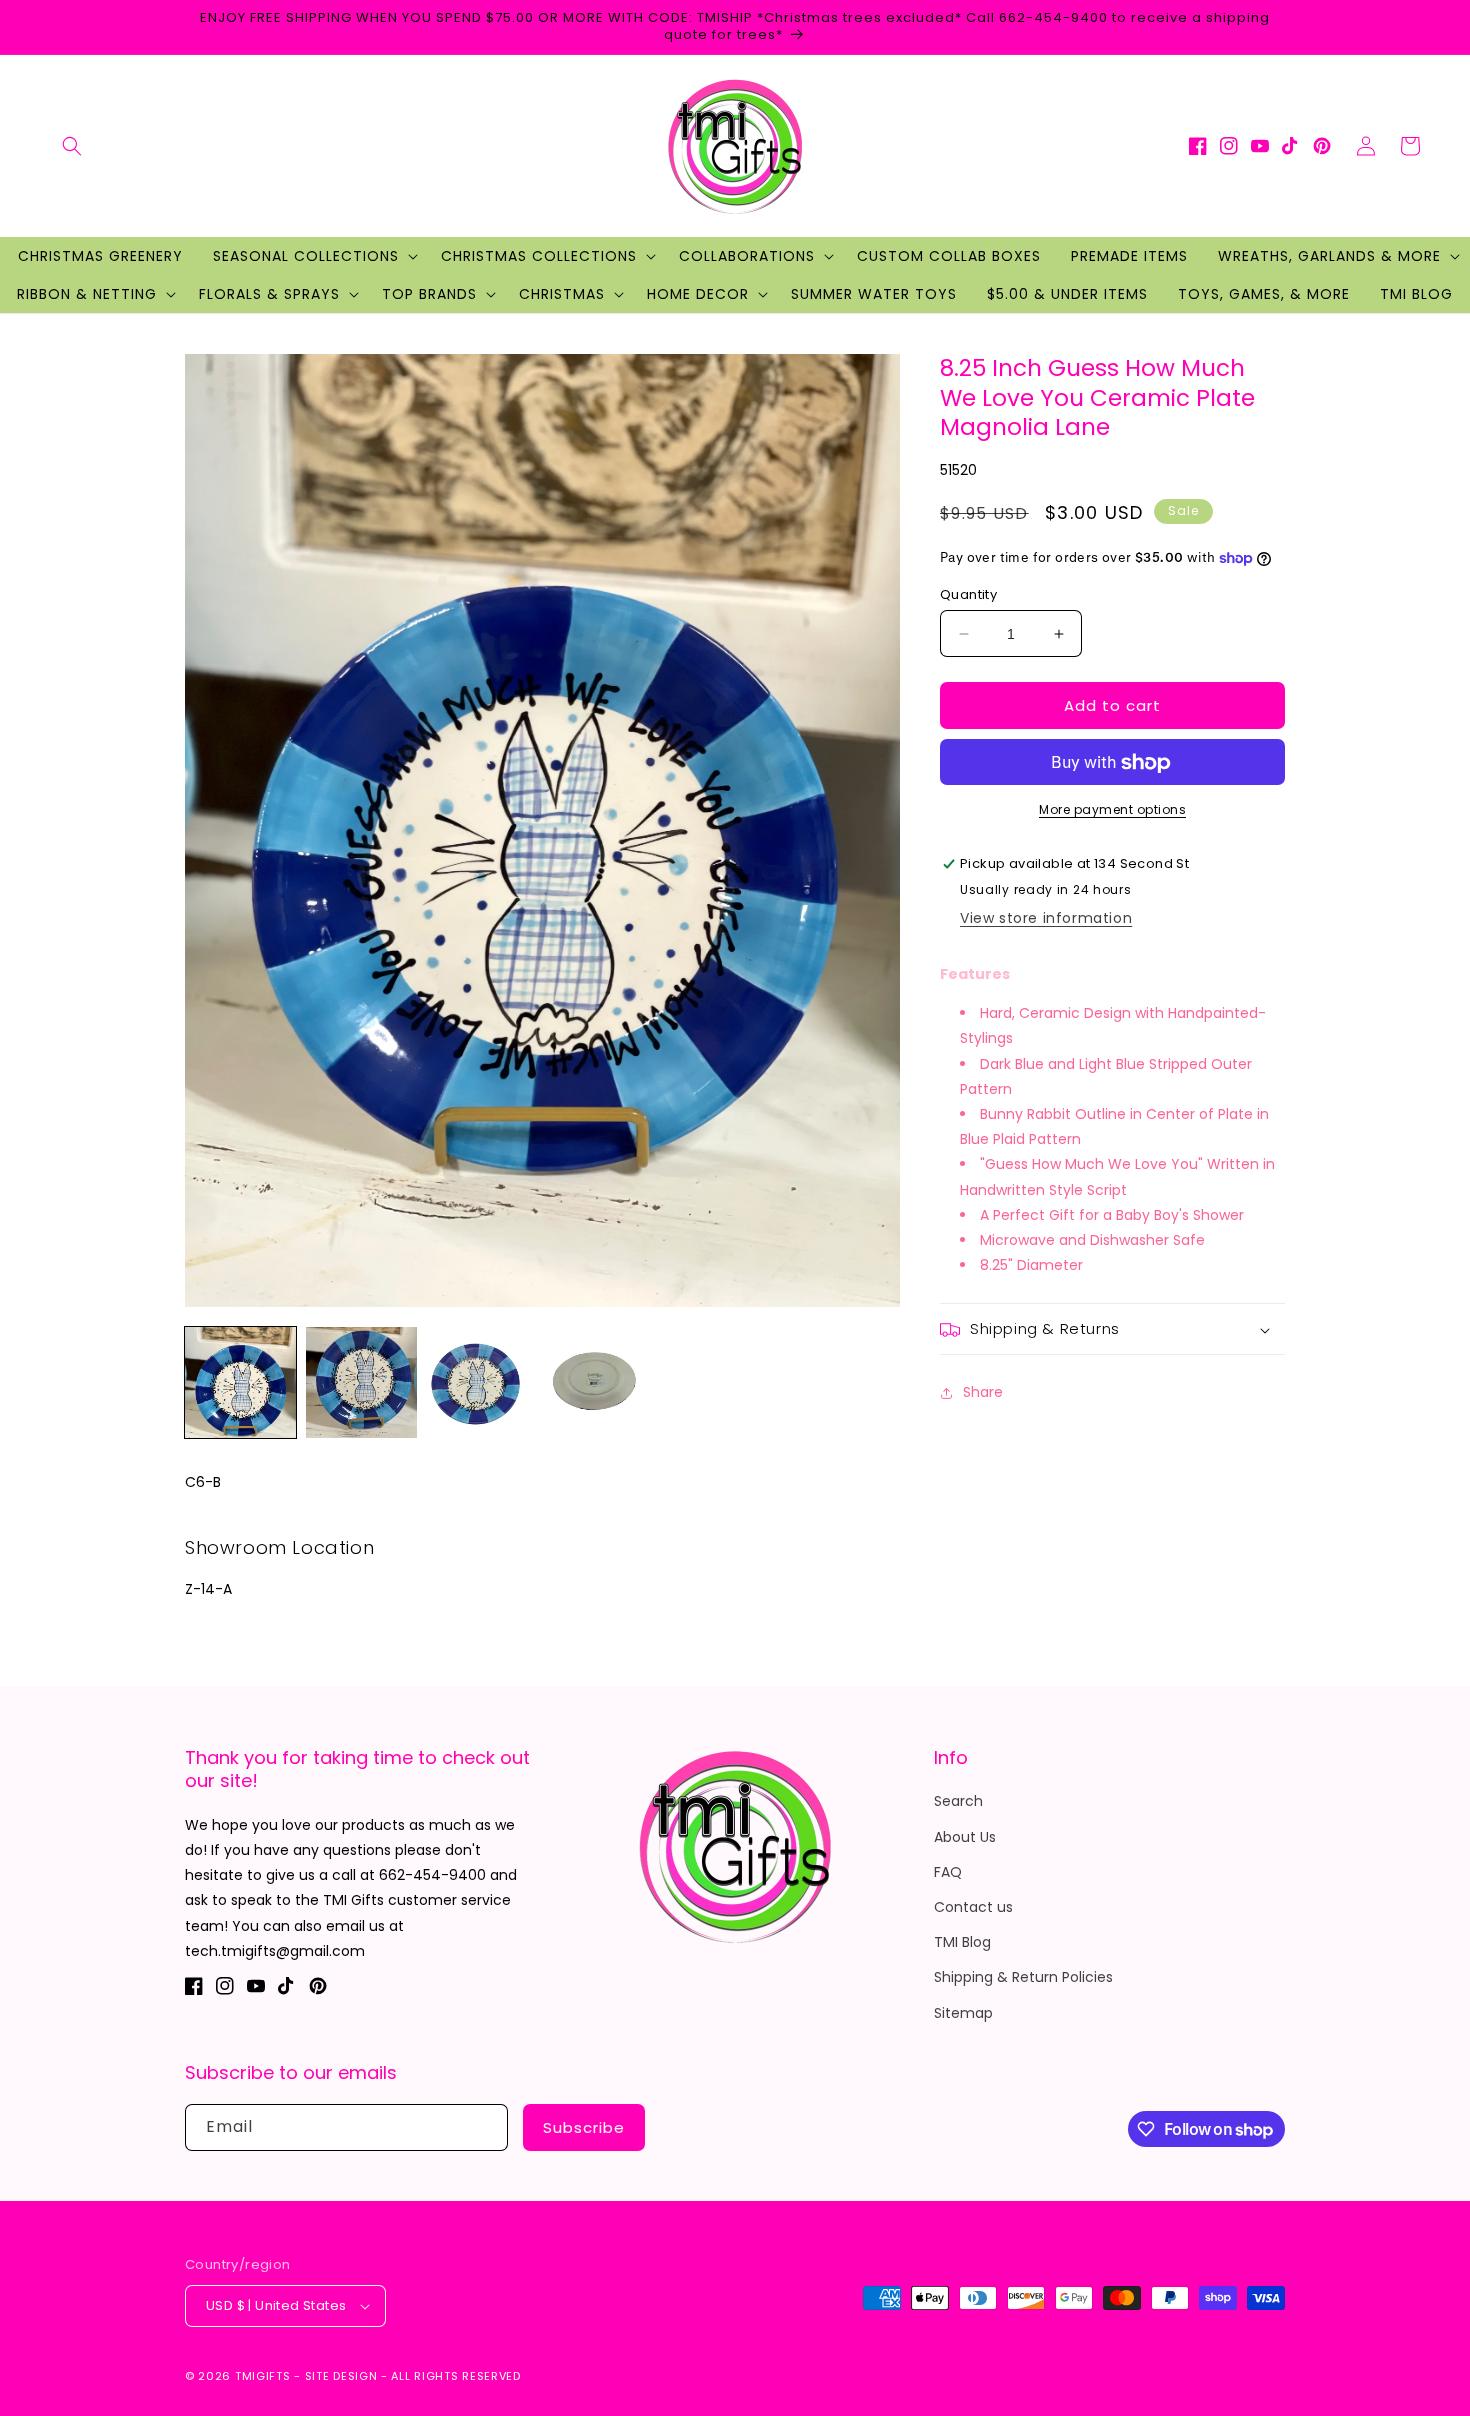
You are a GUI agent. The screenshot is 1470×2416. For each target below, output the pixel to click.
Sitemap (963, 2013)
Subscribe (584, 2127)
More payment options (1112, 810)
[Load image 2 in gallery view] (361, 1382)
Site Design (341, 2376)
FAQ (948, 1872)
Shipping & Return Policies (1023, 1977)
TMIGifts (263, 2376)
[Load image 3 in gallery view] (482, 1382)
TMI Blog (962, 1942)
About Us (965, 1837)
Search (958, 1801)
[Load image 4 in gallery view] (603, 1382)
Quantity (968, 594)
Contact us (973, 1907)
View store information (1046, 919)
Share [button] (983, 1392)
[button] (72, 146)
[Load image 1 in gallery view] (240, 1382)
